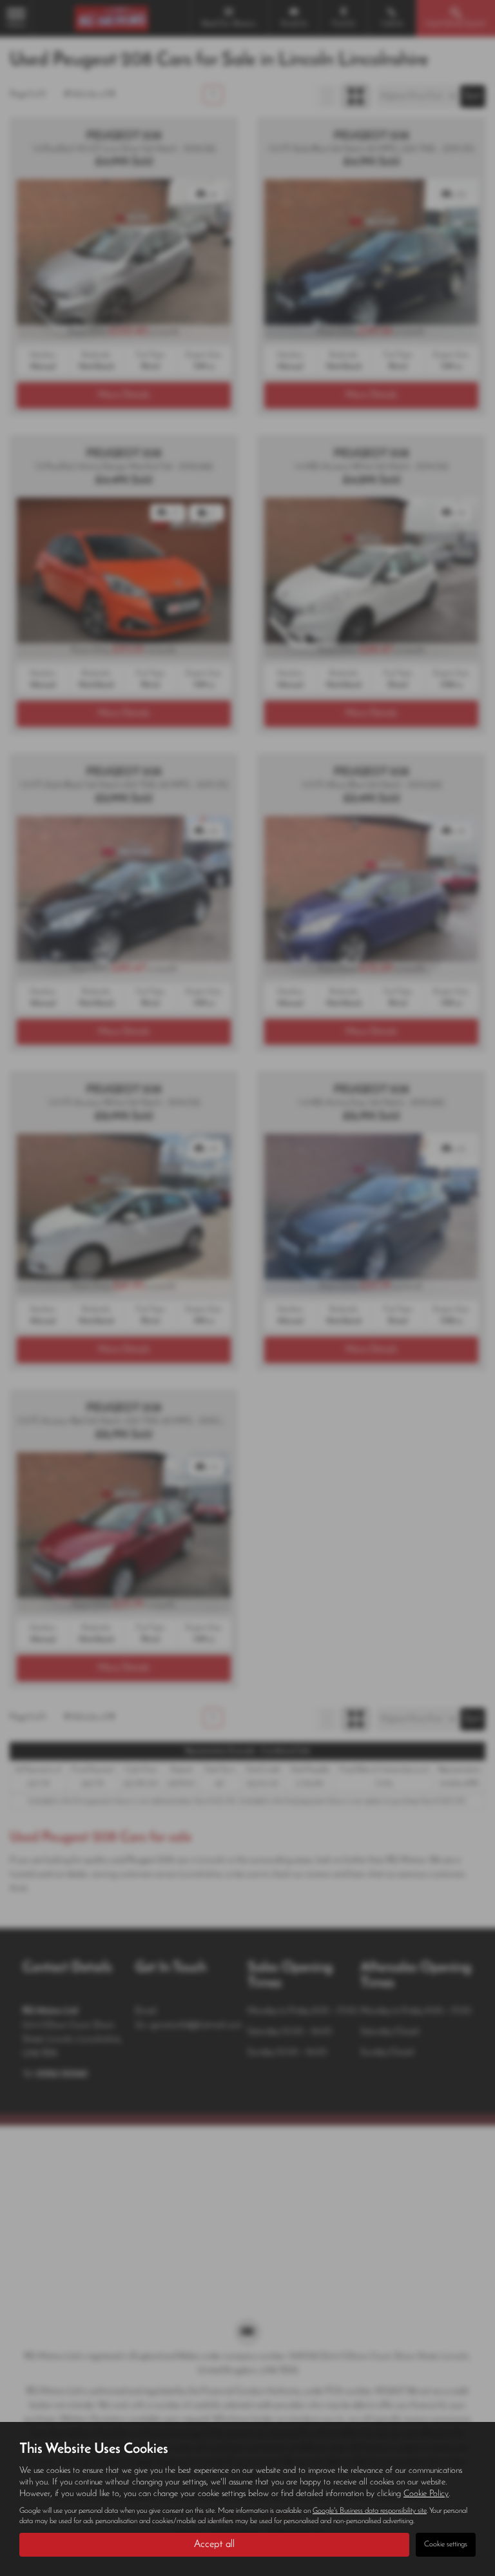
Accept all (214, 2544)
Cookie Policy (426, 2494)
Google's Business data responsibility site (370, 2511)
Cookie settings (446, 2544)
